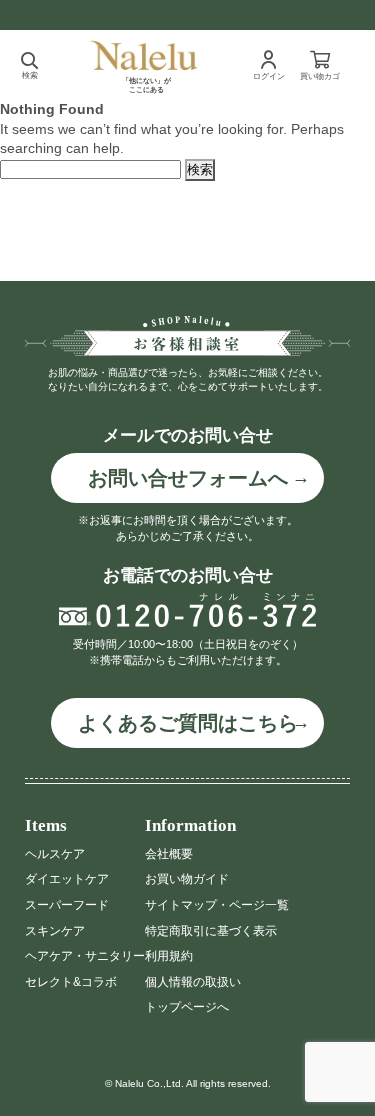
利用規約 (169, 956)
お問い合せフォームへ (188, 478)
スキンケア (55, 931)
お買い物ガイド (187, 879)
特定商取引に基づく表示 (211, 931)
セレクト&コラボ (71, 982)
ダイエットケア (67, 879)
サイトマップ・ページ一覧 (217, 905)
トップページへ (187, 1007)
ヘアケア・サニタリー (85, 956)
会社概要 (169, 854)
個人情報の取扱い (193, 982)
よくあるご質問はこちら (188, 723)
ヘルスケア (55, 854)
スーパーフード (67, 905)
